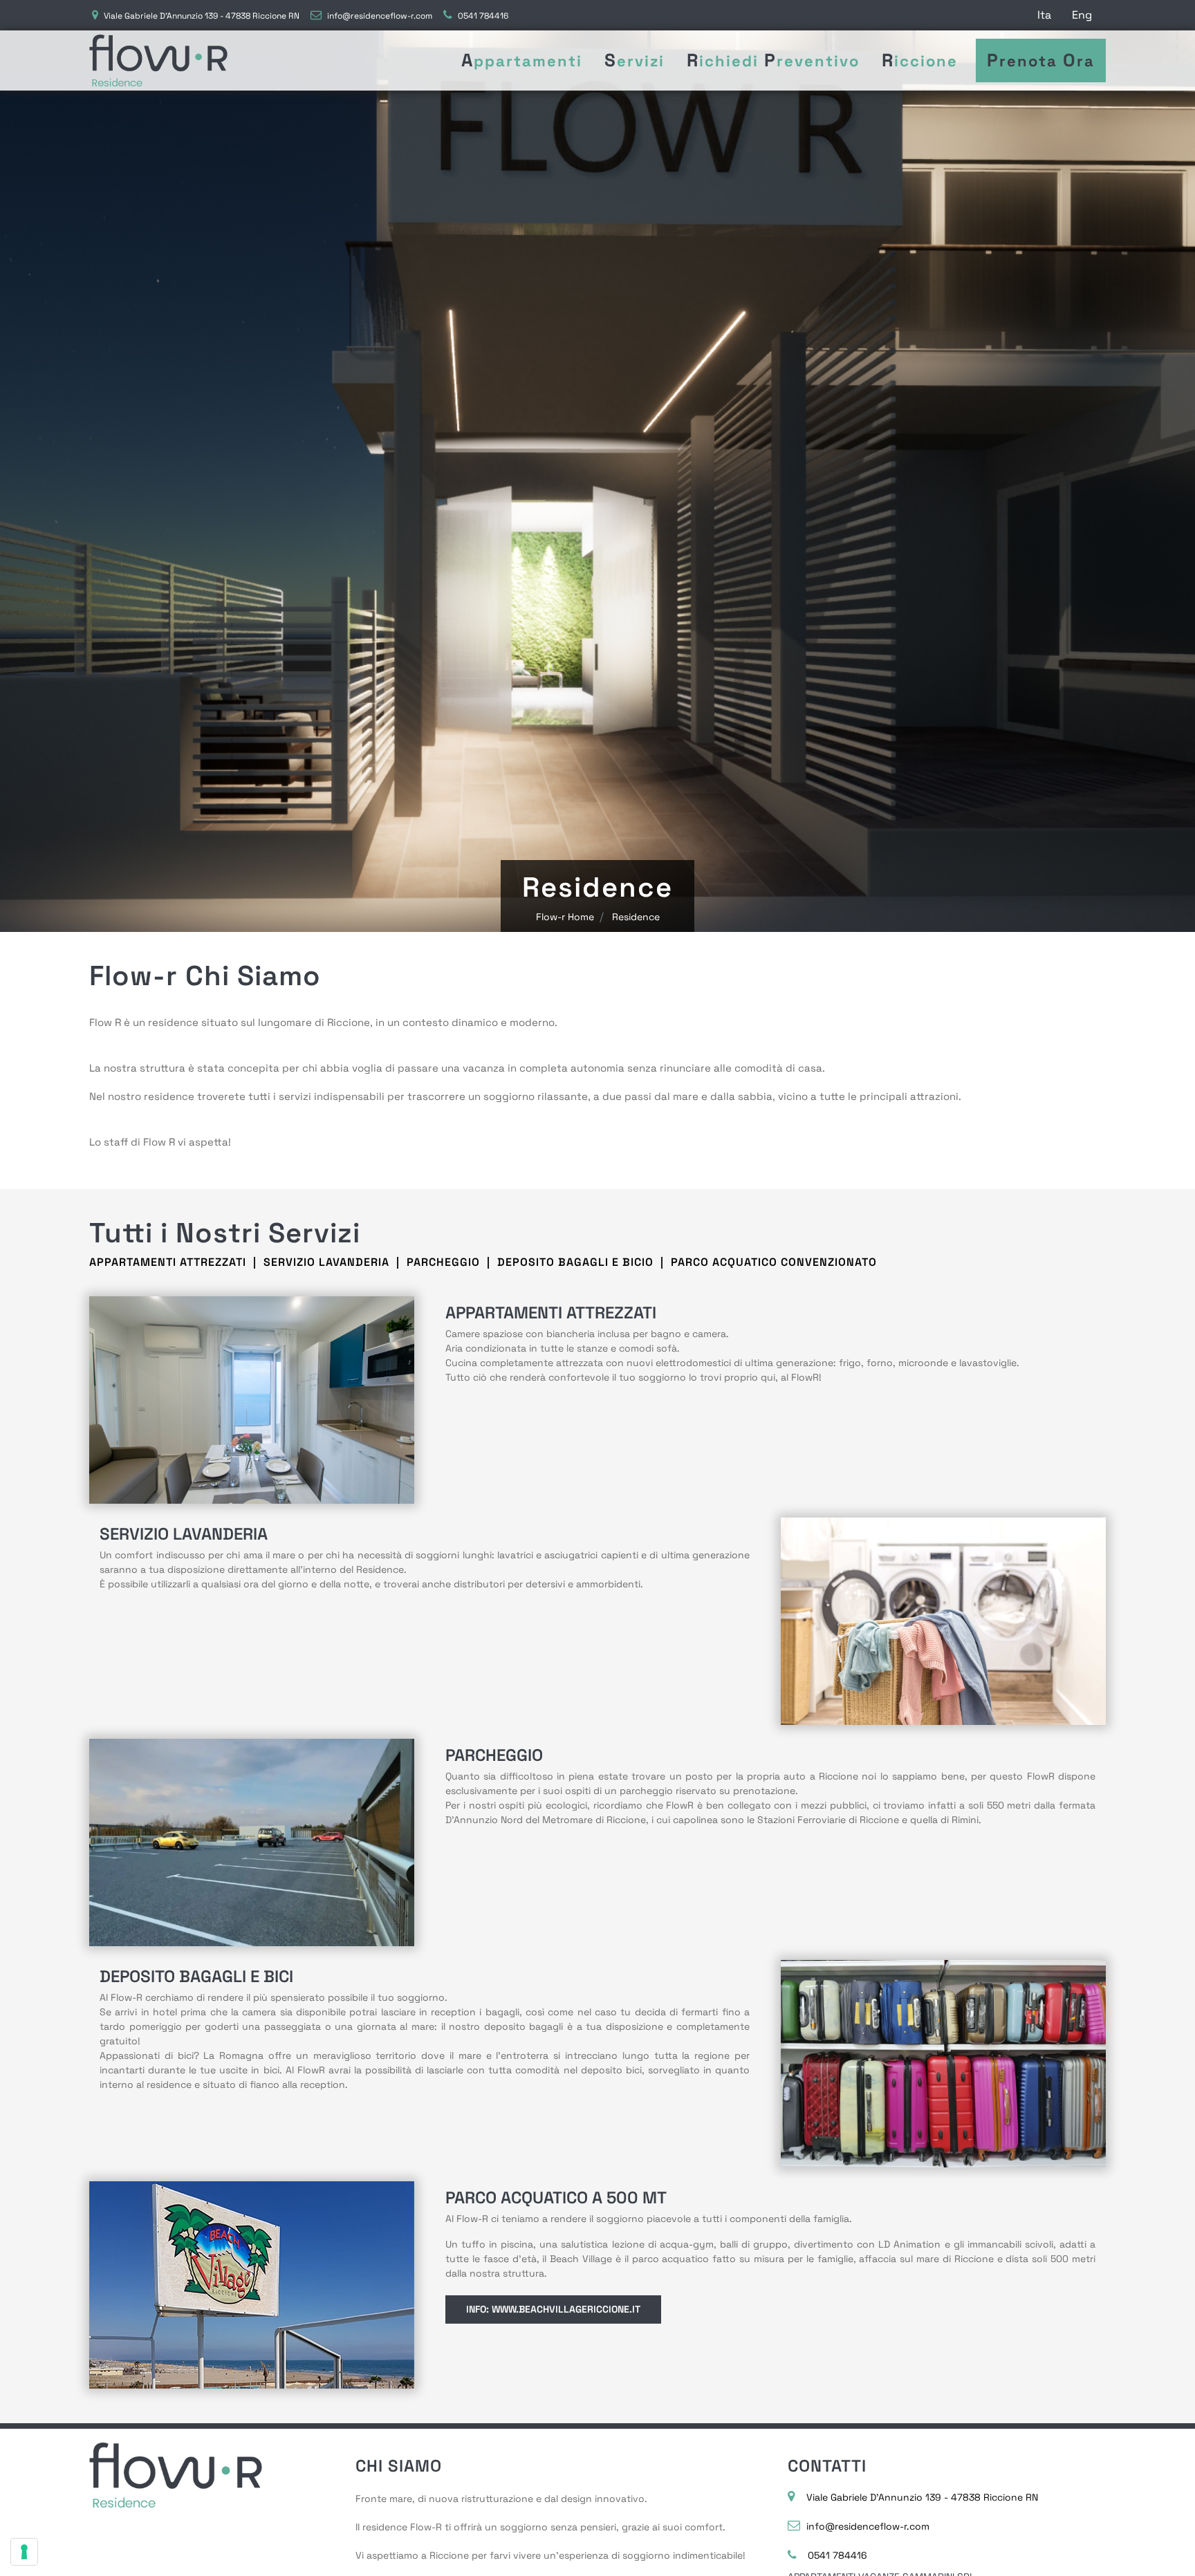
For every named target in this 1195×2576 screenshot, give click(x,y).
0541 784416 (483, 16)
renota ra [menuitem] (1041, 60)
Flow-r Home (565, 917)
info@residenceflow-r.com (380, 16)
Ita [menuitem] (1044, 15)
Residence (636, 917)
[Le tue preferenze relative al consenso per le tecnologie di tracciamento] (24, 2552)
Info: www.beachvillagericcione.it (553, 2309)
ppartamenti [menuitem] (522, 60)
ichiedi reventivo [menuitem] (773, 60)
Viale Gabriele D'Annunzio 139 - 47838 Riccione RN (202, 16)
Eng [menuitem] (1082, 15)
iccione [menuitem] (920, 60)
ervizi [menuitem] (634, 60)
